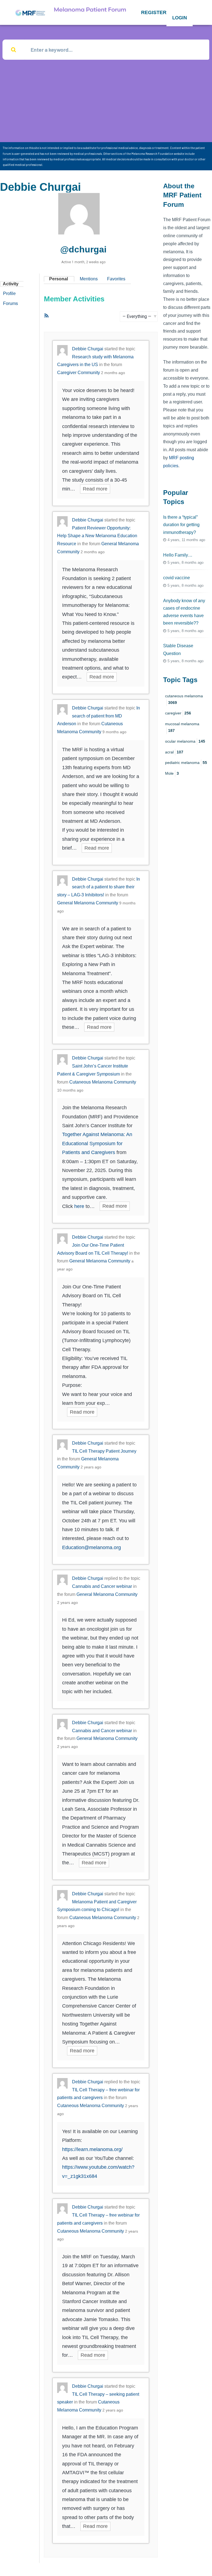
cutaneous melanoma (184, 699)
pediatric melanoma (186, 763)
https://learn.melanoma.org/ (92, 2149)
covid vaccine (177, 578)
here (79, 1206)
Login (180, 18)
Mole (172, 773)
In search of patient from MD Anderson (99, 716)
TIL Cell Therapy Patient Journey (104, 1451)
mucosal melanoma (182, 727)
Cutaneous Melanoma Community (103, 1082)
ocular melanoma (185, 741)
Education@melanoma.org (92, 1547)
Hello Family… (178, 555)
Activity (11, 284)
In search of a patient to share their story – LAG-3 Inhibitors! (99, 887)
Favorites (116, 279)
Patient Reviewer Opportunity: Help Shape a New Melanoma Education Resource (97, 536)
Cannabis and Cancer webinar (102, 1586)
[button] (154, 12)
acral (174, 752)
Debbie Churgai (88, 349)
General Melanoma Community (88, 903)
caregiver (178, 713)
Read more (95, 489)
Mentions (89, 279)
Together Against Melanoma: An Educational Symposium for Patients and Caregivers (97, 1143)
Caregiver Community (79, 373)
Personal (59, 279)
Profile (9, 293)
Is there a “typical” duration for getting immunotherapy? (181, 525)
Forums (10, 303)
